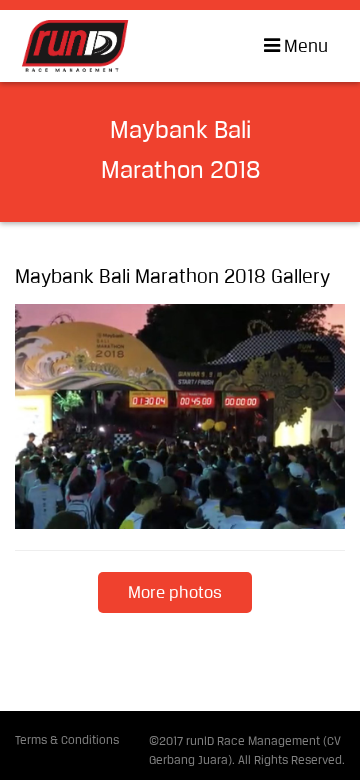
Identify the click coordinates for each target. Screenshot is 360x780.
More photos (175, 593)
